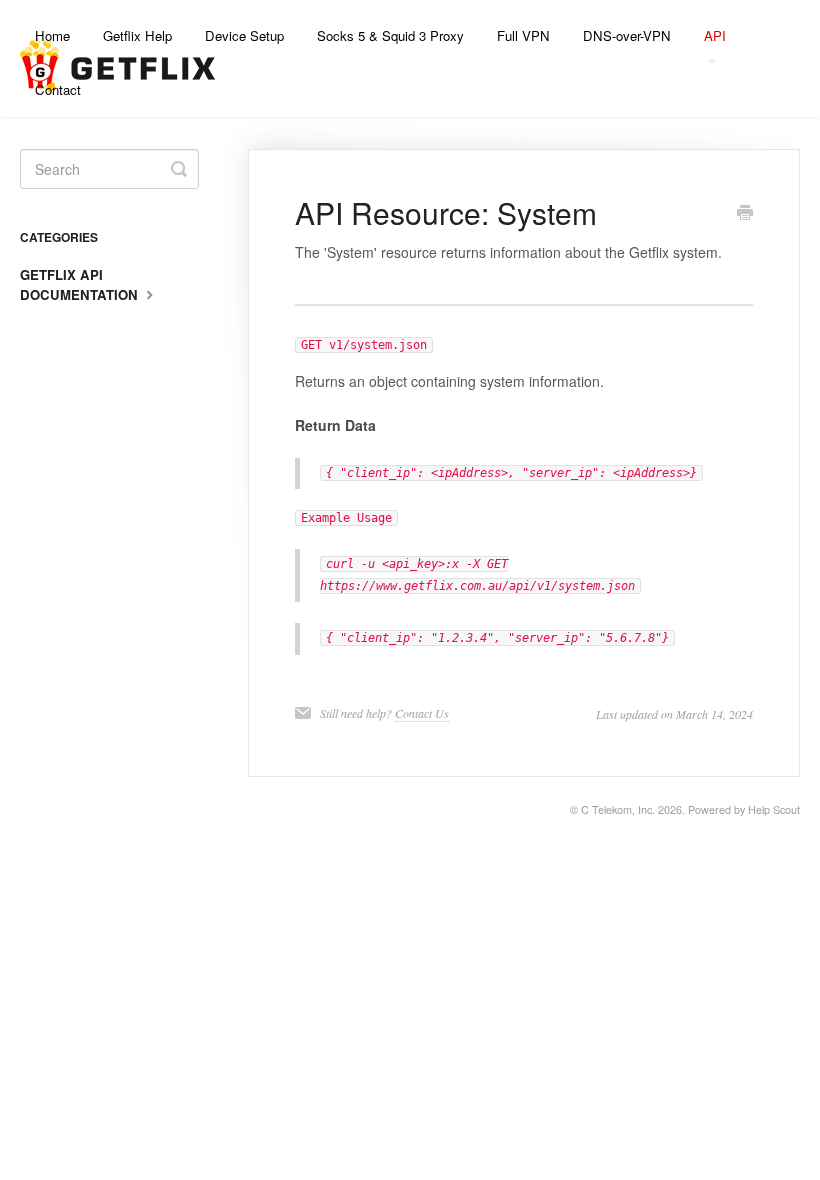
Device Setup (244, 35)
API (715, 35)
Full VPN (523, 35)
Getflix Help (137, 35)
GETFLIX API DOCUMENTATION (81, 284)
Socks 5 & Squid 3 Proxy (390, 35)
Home (52, 35)
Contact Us (422, 713)
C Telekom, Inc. (618, 809)
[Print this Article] (745, 214)
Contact (58, 89)
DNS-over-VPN (627, 35)
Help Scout (774, 809)
